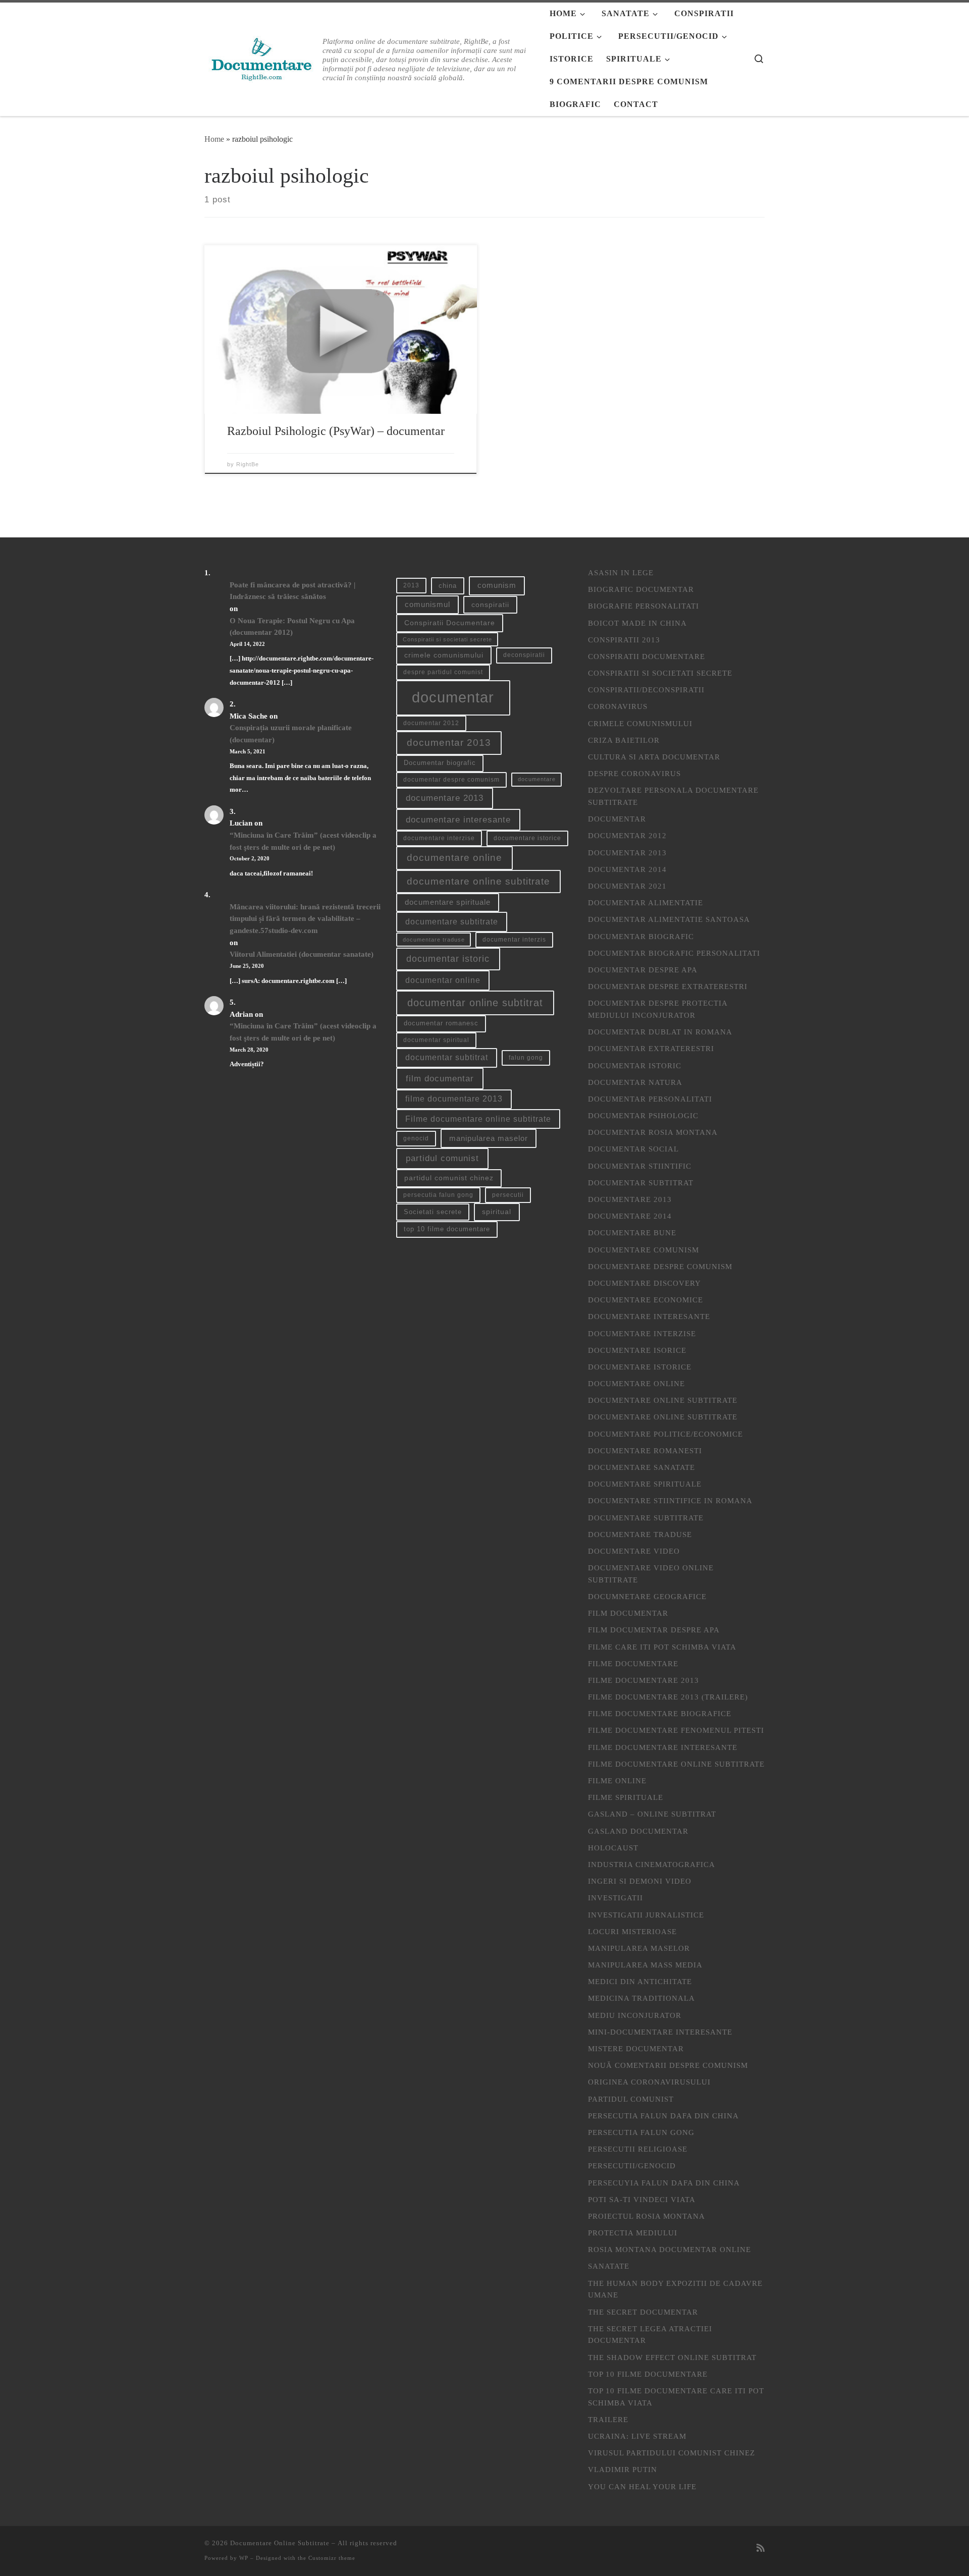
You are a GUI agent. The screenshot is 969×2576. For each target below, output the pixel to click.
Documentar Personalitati (650, 1099)
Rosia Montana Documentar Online (669, 2249)
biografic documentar (641, 589)
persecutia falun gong (438, 1195)
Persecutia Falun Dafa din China (663, 2116)
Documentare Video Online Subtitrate (651, 1574)
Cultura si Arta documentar (654, 757)
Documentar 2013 (627, 853)
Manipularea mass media (645, 1965)
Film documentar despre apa (654, 1630)
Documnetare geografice (647, 1596)
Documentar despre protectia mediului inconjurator (658, 1009)
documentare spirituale (448, 902)
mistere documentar (636, 2048)
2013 (411, 585)
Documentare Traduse (640, 1534)
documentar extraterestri (651, 1048)
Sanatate (609, 2266)
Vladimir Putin (623, 2469)
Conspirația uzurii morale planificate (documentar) (291, 733)
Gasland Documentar (638, 1831)
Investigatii (615, 1898)
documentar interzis (514, 940)
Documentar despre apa (643, 970)
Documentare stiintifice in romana (670, 1500)
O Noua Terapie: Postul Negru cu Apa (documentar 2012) (292, 626)
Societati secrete (433, 1212)
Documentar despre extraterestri (668, 986)
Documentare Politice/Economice (665, 1434)
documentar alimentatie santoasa (669, 919)
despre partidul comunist (443, 672)
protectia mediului (633, 2233)
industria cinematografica (652, 1864)
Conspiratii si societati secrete (447, 639)
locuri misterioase (632, 1931)
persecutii (508, 1195)
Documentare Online (636, 1383)
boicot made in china (637, 623)
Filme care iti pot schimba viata (662, 1647)
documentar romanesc (441, 1023)
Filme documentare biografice (660, 1713)
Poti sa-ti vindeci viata (642, 2199)
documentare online (454, 858)
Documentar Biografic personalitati (674, 953)
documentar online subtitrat (475, 1003)
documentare (537, 779)
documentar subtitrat (447, 1057)
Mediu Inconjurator (635, 2015)
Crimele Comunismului (640, 723)
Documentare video (634, 1551)
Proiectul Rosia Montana (647, 2216)
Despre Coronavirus (634, 773)
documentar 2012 (431, 723)
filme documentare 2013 (454, 1099)
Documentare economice (645, 1300)
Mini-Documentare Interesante (660, 2032)
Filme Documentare (633, 1663)
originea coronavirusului (649, 2082)
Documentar (617, 819)
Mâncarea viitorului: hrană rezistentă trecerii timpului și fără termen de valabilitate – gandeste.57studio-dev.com (305, 918)
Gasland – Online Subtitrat (652, 1814)
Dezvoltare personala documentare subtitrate (673, 796)
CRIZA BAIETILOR (624, 740)
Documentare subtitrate (646, 1518)
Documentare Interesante (649, 1316)
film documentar (440, 1079)
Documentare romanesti (645, 1450)
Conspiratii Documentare (450, 623)
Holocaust (613, 1848)
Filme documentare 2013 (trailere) (668, 1697)
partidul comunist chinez (449, 1178)
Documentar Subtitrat (641, 1183)
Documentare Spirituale (645, 1484)
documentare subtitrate (452, 922)
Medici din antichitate (640, 1981)
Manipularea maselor (639, 1948)
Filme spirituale (626, 1797)
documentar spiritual (436, 1040)
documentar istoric (448, 958)
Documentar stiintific (640, 1166)
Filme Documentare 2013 (643, 1680)
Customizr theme (332, 2558)
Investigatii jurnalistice (646, 1915)
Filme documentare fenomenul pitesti (676, 1730)
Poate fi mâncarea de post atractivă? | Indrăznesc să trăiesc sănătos (292, 591)
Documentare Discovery (644, 1283)
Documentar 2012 (627, 835)
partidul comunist (442, 1158)
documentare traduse (434, 940)
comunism (497, 585)
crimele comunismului (444, 655)
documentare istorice (527, 838)
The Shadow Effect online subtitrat (672, 2357)
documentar (453, 697)
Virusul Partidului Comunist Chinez (671, 2453)
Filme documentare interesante (663, 1747)
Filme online (617, 1780)
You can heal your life (642, 2486)
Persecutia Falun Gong (641, 2132)
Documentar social (633, 1149)
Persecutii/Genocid (632, 2166)
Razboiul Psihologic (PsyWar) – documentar (336, 431)
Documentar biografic (440, 763)
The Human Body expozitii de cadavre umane (675, 2289)
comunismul (427, 605)
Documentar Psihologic (643, 1115)
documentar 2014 (627, 869)
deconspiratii (524, 655)
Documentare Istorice (640, 1367)
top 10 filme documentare (447, 1229)
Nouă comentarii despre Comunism (668, 2065)
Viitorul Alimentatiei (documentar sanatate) (302, 954)
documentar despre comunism (451, 780)
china (448, 586)
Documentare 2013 (630, 1199)
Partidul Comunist (631, 2099)
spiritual (497, 1212)
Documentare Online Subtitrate (663, 1400)
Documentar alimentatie (645, 902)
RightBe (248, 464)
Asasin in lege (621, 572)
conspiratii (490, 605)
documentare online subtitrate (478, 881)
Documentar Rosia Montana (653, 1132)
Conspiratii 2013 (624, 640)
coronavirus (618, 706)
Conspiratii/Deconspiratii (646, 690)
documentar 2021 (627, 886)
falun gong (526, 1058)
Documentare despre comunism (660, 1266)
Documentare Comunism (643, 1250)
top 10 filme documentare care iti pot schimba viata (676, 2397)
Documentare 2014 (630, 1216)
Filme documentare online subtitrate (478, 1119)
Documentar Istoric (635, 1065)
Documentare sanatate (641, 1467)
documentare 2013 (445, 798)
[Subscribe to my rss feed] (761, 2548)
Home (214, 139)
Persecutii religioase (638, 2149)
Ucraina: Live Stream (637, 2436)
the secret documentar (643, 2312)
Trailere (608, 2419)
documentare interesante (458, 820)
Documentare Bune (632, 1232)
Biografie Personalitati (643, 606)
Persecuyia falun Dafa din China (664, 2183)
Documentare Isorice (637, 1350)
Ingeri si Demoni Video (640, 1881)
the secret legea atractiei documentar (650, 2335)
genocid (416, 1138)
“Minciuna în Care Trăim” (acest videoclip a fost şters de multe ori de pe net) (303, 841)
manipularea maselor (489, 1138)
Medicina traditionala (641, 1998)
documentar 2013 (449, 743)
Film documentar (628, 1613)
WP (244, 2558)
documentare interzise (439, 838)
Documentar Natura (635, 1082)
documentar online (443, 980)
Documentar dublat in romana (660, 1032)
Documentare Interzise (642, 1333)
